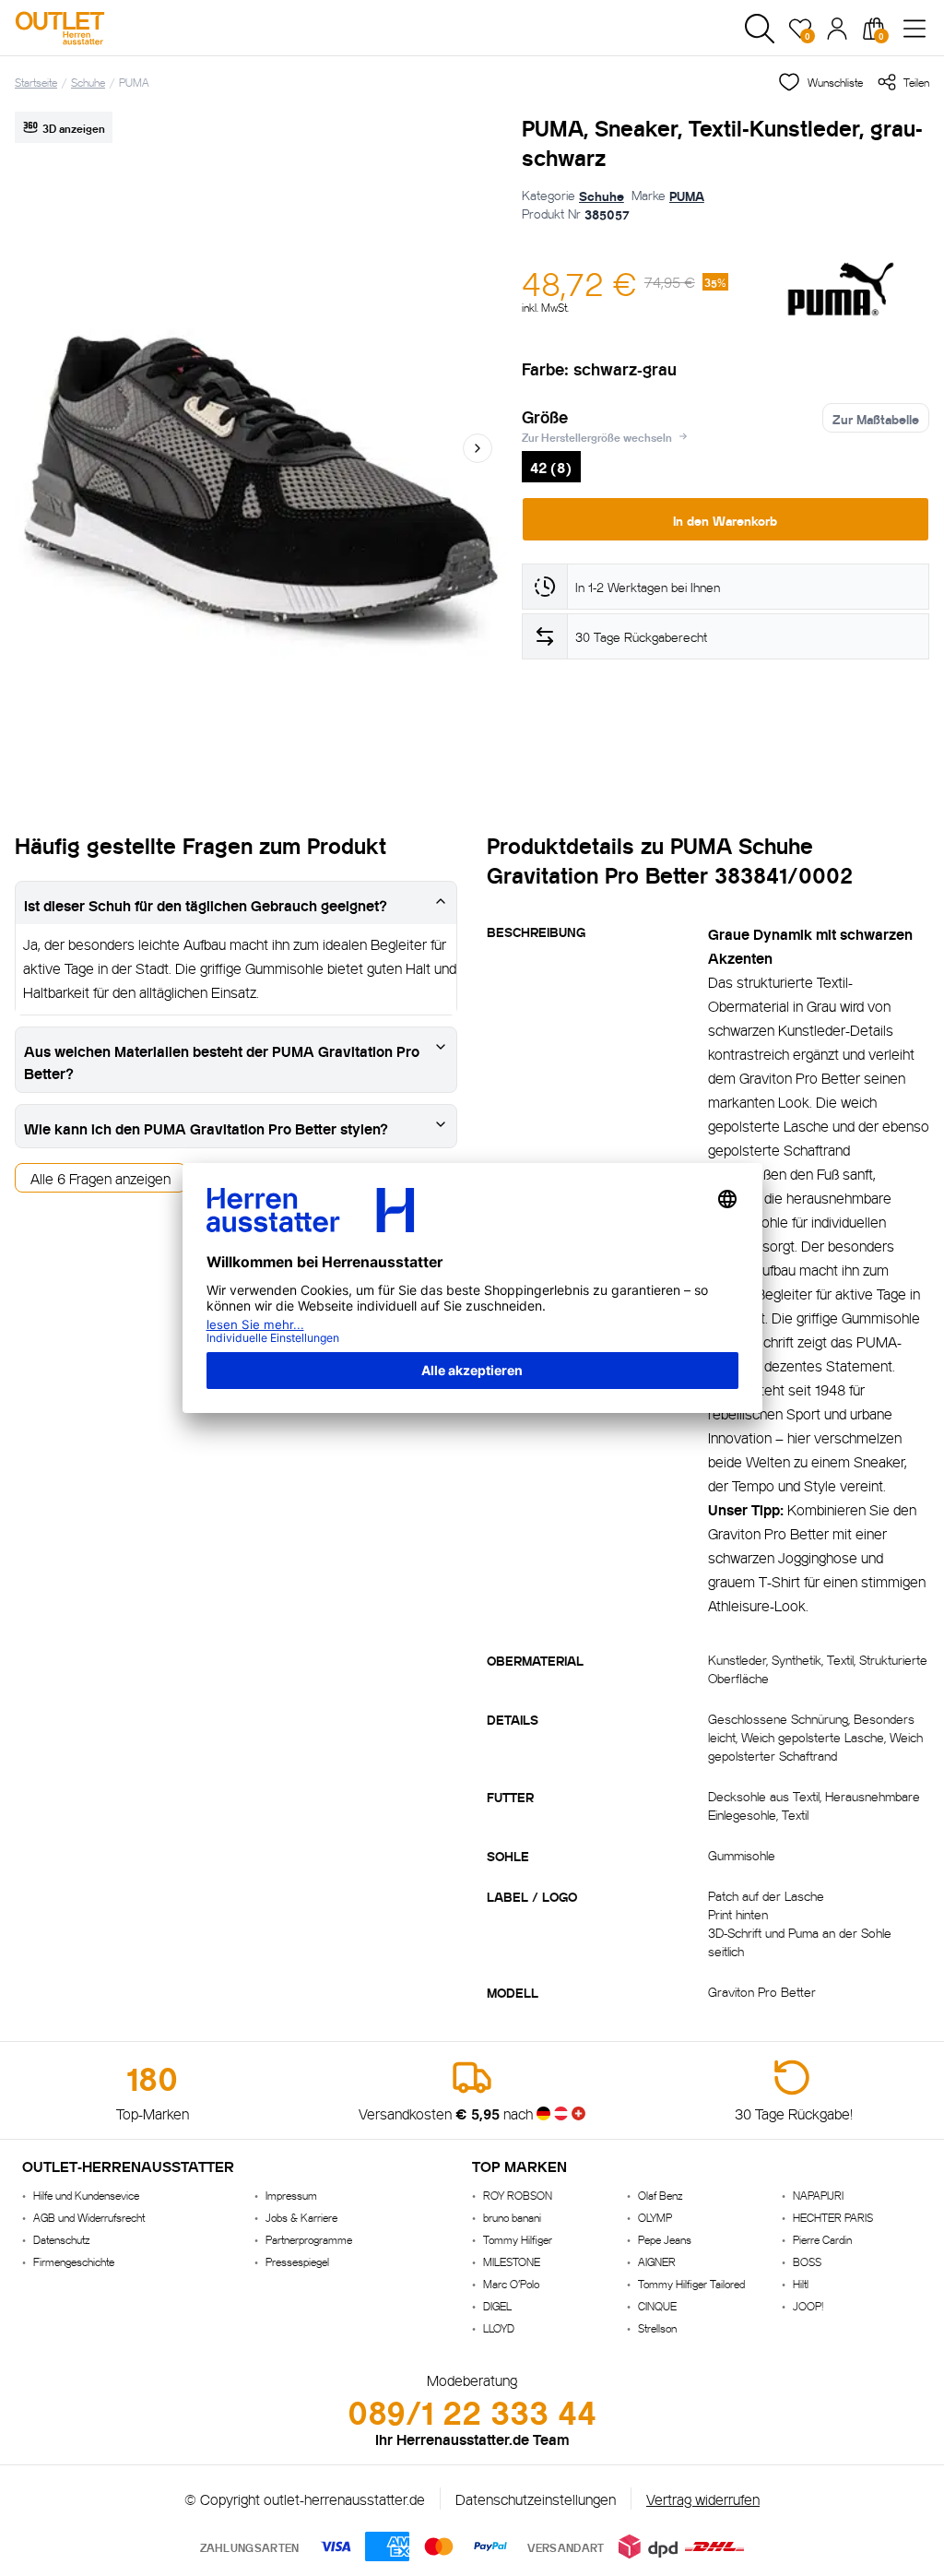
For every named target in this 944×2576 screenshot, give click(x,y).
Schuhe (88, 82)
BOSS (807, 2261)
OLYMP (655, 2217)
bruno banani (512, 2217)
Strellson (657, 2327)
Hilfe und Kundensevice (86, 2195)
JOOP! (808, 2305)
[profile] (837, 29)
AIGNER (657, 2261)
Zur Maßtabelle (876, 418)
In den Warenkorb (725, 519)
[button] (760, 29)
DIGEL (497, 2305)
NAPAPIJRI (818, 2195)
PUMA (134, 82)
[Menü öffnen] (914, 29)
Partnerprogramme (309, 2239)
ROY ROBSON (518, 2195)
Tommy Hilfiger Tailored (691, 2283)
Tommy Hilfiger (518, 2239)
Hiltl (801, 2283)
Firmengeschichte (74, 2261)
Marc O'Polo (511, 2283)
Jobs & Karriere (301, 2217)
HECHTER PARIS (833, 2217)
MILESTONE (512, 2261)
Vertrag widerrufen (703, 2498)
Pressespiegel (297, 2261)
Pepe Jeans (665, 2239)
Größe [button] (545, 416)
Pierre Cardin (822, 2239)
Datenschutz (61, 2239)
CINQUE (657, 2305)
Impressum (291, 2195)
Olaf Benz (660, 2195)
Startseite (36, 82)
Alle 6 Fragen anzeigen (100, 1177)
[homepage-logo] (112, 28)
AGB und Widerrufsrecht (89, 2217)
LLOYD (499, 2327)
